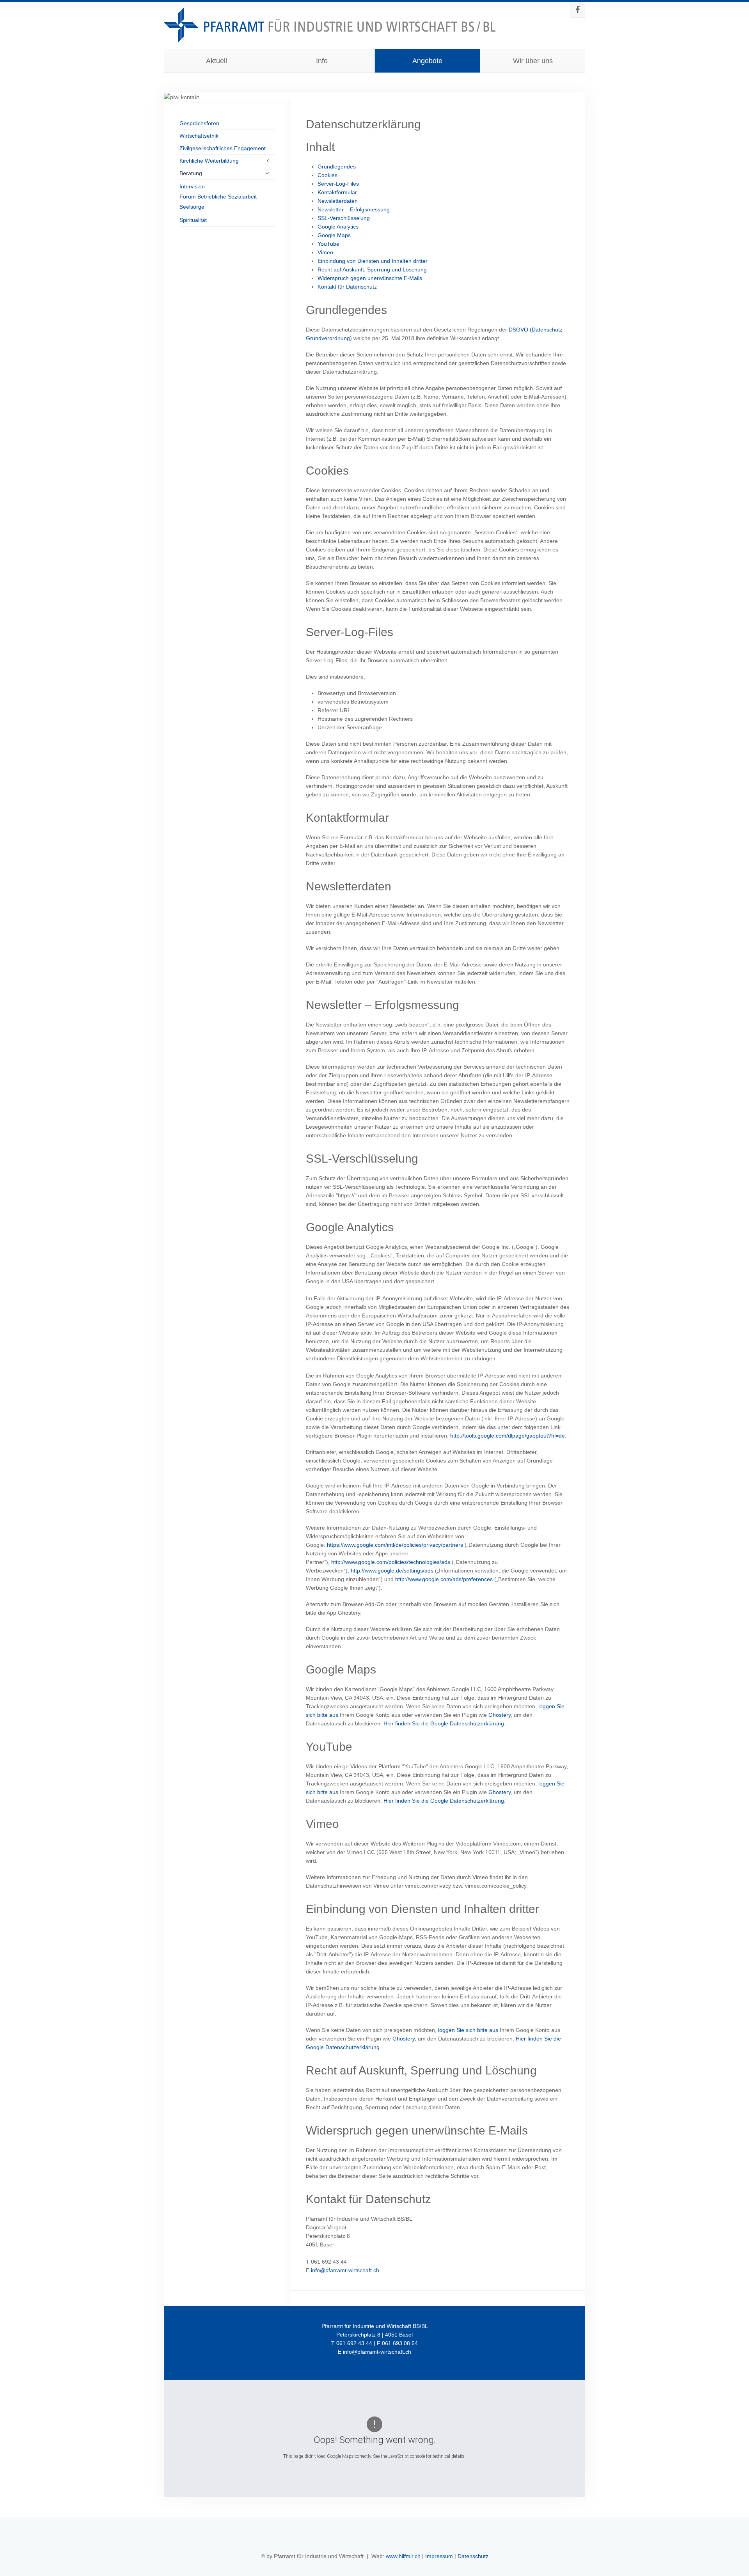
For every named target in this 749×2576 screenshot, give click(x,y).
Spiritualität (193, 220)
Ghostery (500, 1715)
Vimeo (325, 252)
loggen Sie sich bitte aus (468, 2030)
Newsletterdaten (338, 201)
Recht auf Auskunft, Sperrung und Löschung (372, 269)
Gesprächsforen (199, 123)
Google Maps (334, 235)
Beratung (191, 173)
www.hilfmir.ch (403, 2556)
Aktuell (217, 61)
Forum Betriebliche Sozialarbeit (218, 197)
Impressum (439, 2556)
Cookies (327, 175)
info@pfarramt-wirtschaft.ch (345, 2270)
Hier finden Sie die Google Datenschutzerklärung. (445, 1723)
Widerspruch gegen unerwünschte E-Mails (370, 278)
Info (322, 61)
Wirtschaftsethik (199, 136)
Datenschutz (473, 2556)
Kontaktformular (337, 192)
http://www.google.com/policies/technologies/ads (391, 1562)
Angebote (427, 61)
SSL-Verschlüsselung (344, 218)
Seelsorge (192, 207)
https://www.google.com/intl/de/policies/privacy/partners (395, 1545)
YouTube (328, 244)
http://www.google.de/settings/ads (392, 1571)
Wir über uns (533, 61)
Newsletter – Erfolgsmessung (354, 209)
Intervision (192, 186)
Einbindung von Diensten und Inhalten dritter (373, 261)
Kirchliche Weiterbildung (209, 161)
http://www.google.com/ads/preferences (444, 1579)
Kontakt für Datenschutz (347, 287)
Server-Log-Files (338, 184)
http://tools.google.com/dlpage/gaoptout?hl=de (508, 1436)
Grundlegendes (337, 167)
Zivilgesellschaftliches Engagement (223, 148)
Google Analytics (338, 227)
